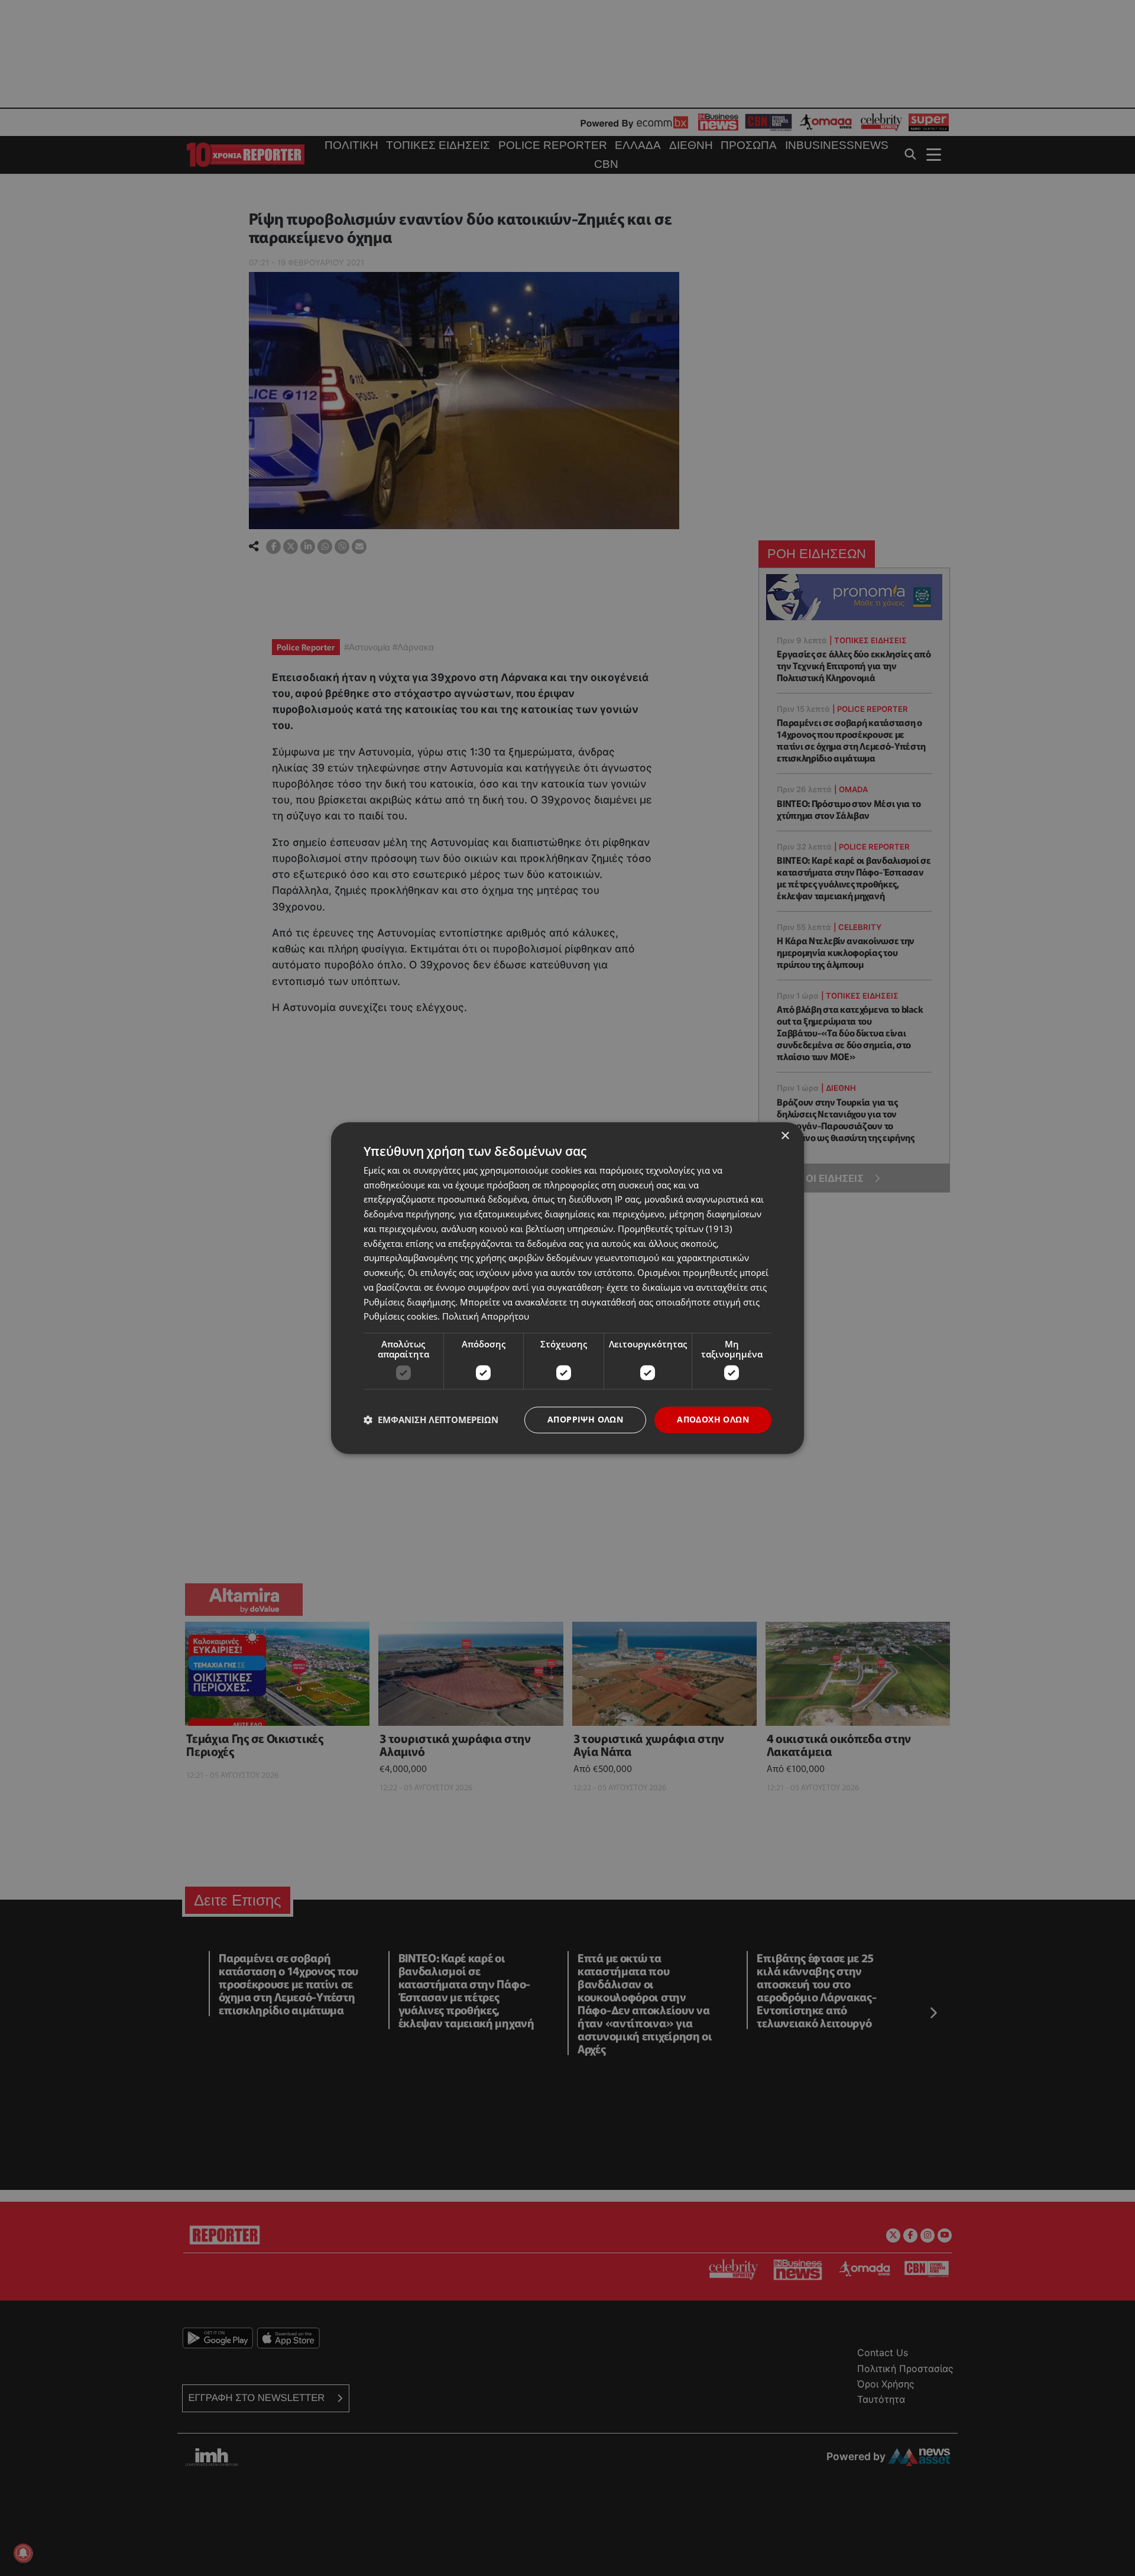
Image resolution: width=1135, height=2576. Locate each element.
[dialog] (567, 1288)
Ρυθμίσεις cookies (401, 1317)
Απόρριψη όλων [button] (585, 1419)
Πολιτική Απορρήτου (486, 1317)
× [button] (785, 1136)
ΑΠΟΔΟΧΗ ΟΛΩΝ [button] (713, 1419)
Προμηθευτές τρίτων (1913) (675, 1229)
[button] (431, 1420)
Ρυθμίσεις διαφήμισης (409, 1302)
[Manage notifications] (23, 2553)
